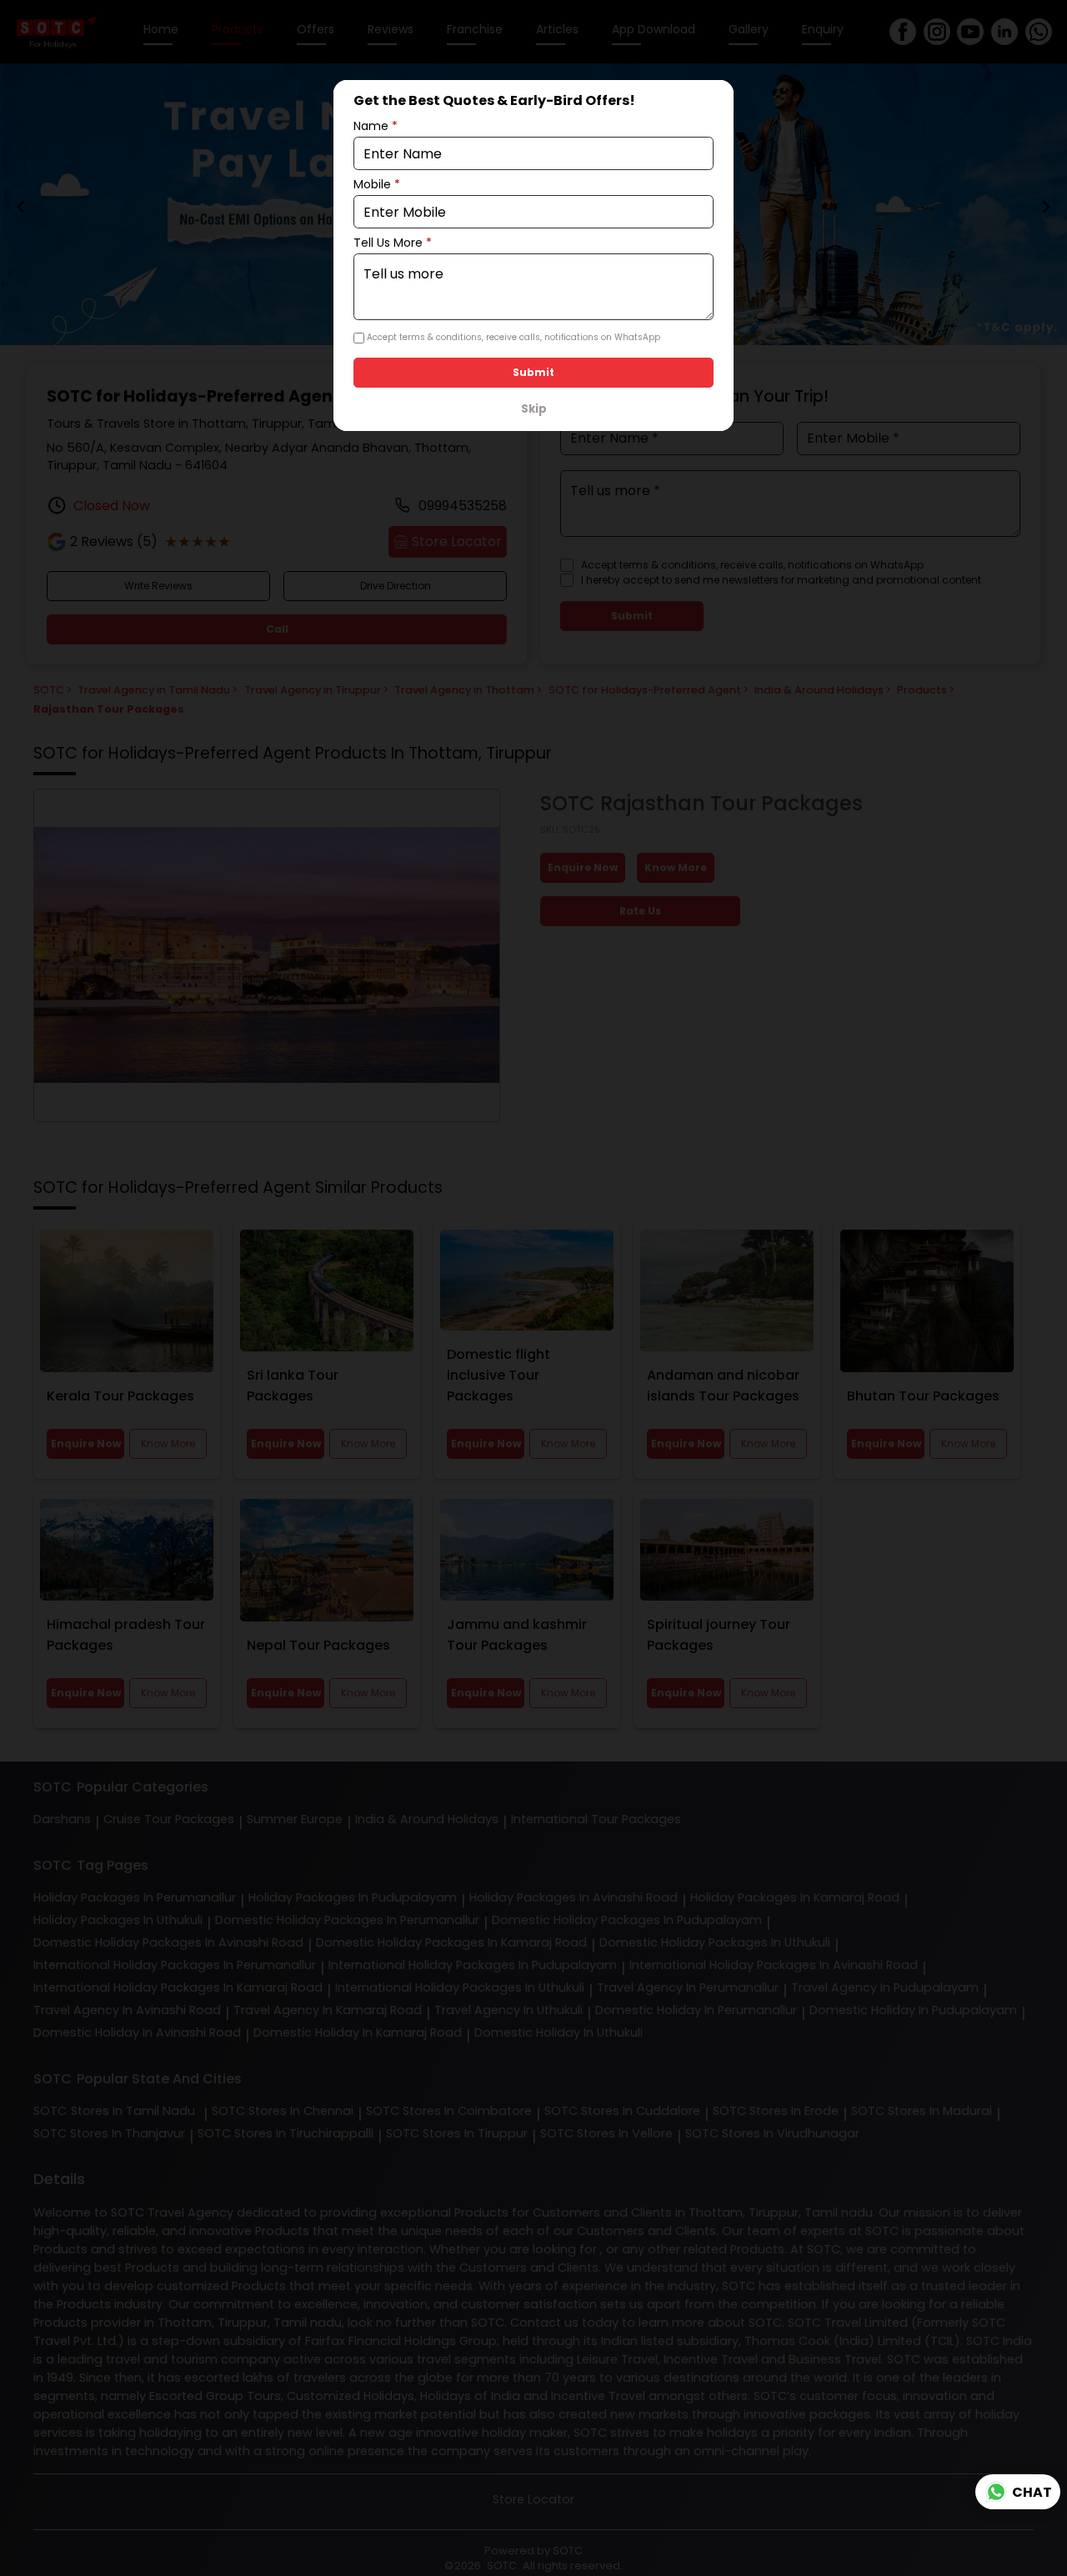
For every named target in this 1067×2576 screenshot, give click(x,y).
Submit (533, 372)
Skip (534, 409)
